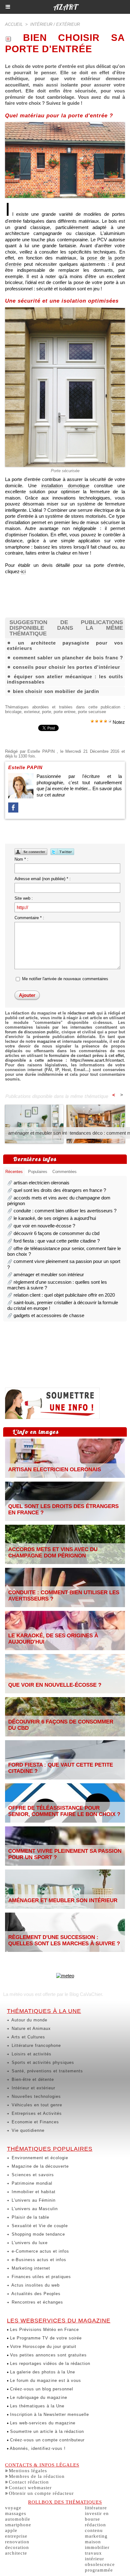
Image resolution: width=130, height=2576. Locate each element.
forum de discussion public (32, 1032)
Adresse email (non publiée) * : (43, 879)
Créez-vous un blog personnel (41, 2389)
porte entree (65, 712)
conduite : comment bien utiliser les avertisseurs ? (65, 1211)
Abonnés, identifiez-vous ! (37, 2448)
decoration (17, 2547)
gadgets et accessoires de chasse (49, 1315)
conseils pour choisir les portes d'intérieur (67, 667)
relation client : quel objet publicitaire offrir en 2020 (64, 1295)
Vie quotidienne (27, 2130)
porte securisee (92, 712)
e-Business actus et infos (38, 2260)
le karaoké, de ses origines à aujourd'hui (55, 1218)
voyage (13, 2508)
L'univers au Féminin (33, 2200)
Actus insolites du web (35, 2285)
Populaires (38, 1172)
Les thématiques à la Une (36, 2406)
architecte (16, 2553)
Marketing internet (30, 2268)
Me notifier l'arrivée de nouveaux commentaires (65, 979)
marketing (96, 2536)
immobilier (97, 2547)
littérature (96, 2508)
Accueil (14, 24)
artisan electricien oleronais (41, 1183)
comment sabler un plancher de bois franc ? (68, 658)
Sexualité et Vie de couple (39, 2226)
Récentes (14, 1172)
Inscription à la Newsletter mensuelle (49, 2414)
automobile (18, 2519)
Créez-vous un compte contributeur (47, 2440)
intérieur (95, 2559)
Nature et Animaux (30, 2028)
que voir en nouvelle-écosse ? (44, 1226)
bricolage (13, 712)
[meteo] (65, 1976)
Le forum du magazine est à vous (45, 2380)
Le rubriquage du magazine (38, 2397)
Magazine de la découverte (39, 2166)
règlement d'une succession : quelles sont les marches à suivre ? (64, 1940)
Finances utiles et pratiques (41, 2277)
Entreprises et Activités (36, 2113)
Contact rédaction (29, 2482)
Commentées (65, 1172)
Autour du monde (29, 2020)
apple (11, 2530)
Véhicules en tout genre (36, 2105)
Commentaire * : (29, 918)
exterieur (32, 712)
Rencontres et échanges (37, 2302)
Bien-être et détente (32, 2079)
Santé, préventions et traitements (47, 2071)
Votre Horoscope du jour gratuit (42, 2347)
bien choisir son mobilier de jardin (56, 691)
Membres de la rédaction (37, 2476)
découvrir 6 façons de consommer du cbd (56, 1233)
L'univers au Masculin (34, 2209)
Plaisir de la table (30, 2217)
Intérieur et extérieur (33, 2088)
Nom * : (21, 859)
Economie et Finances (35, 2122)
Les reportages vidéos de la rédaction (49, 2364)
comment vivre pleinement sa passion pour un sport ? (65, 1854)
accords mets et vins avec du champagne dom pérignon (53, 1553)
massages (16, 2513)
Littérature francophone (35, 2045)
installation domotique (65, 486)
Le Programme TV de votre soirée (45, 2338)
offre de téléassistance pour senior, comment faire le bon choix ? (64, 1811)
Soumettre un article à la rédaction (46, 2431)
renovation (17, 2542)
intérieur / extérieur (55, 24)
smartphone (18, 2525)
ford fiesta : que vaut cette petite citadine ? (57, 1241)
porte (47, 712)
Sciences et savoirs (32, 2175)
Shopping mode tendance (38, 2234)
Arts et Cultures (28, 2037)
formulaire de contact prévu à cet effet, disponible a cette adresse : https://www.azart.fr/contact (65, 1058)
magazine (46, 1041)
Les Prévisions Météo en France (44, 2330)
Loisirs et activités (31, 2054)
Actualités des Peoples (35, 2294)
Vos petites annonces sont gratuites (48, 2355)
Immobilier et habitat (33, 2192)
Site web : (24, 898)
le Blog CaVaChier (83, 1994)
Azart (65, 7)
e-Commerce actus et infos (40, 2251)
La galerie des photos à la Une (42, 2372)
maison (93, 2542)
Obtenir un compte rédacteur (41, 2493)
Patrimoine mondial (31, 2183)
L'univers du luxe (29, 2243)
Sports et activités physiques (42, 2062)
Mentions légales (28, 2471)
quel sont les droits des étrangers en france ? (60, 1190)
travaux (93, 2553)
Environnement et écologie (39, 2158)
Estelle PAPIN (41, 751)
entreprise (16, 2536)
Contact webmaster (30, 2488)
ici (23, 571)
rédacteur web (81, 1013)
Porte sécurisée (65, 471)
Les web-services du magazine (42, 2423)
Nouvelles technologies (35, 2096)
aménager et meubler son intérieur (43, 1133)
